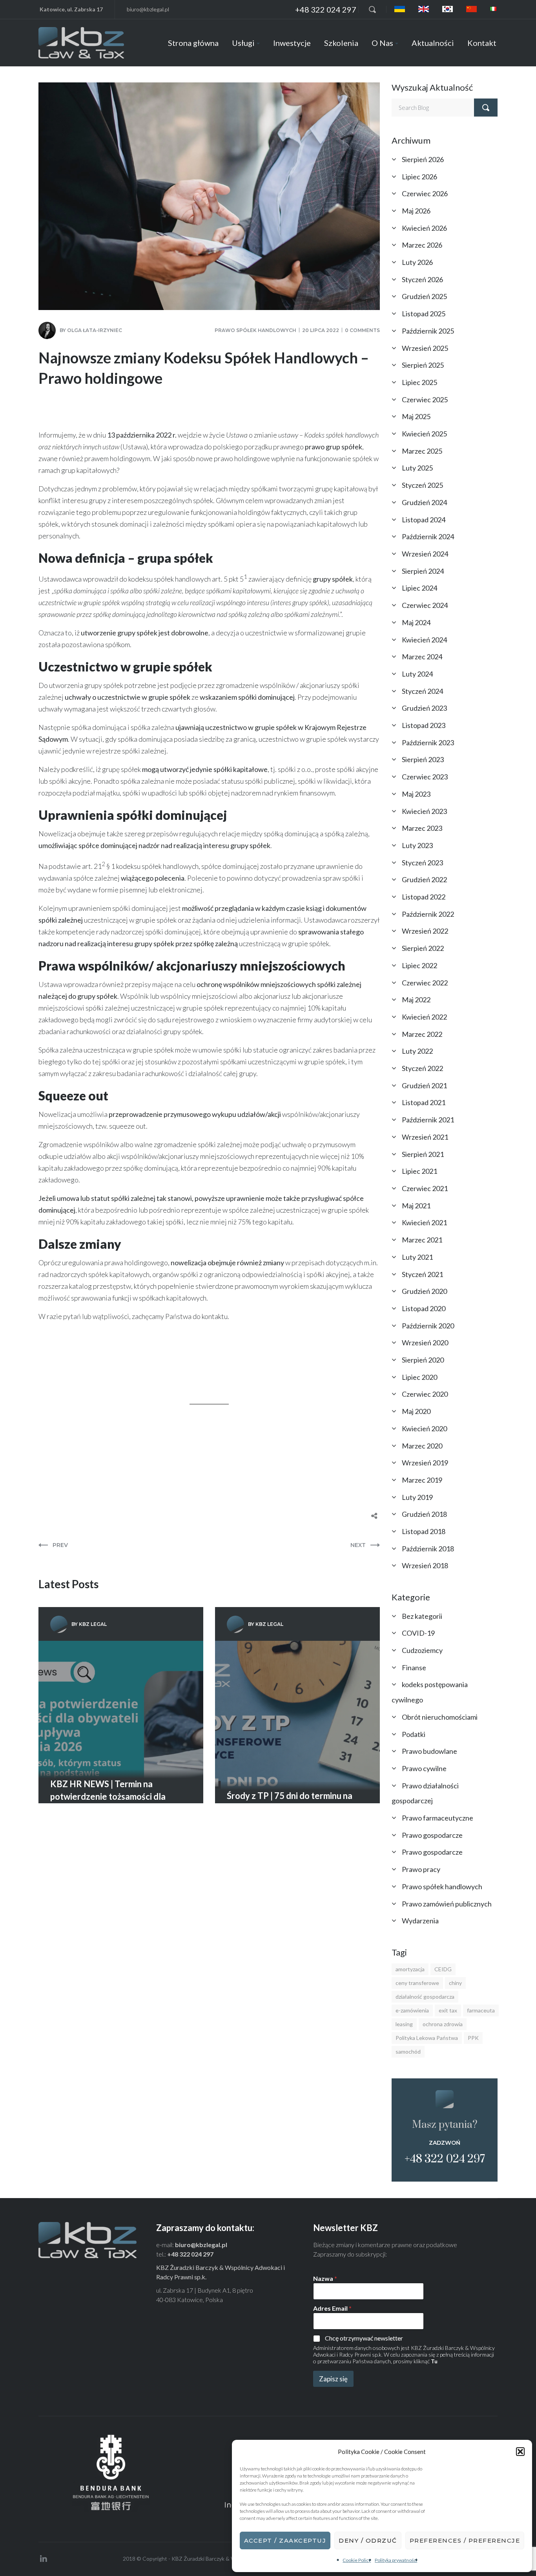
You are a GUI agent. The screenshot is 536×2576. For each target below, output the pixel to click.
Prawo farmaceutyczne (438, 1818)
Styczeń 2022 (422, 1068)
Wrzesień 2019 (425, 1463)
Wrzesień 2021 (425, 1137)
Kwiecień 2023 (424, 811)
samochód (408, 2051)
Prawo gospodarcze (432, 1835)
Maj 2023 (416, 794)
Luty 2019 (417, 1497)
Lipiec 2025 (419, 382)
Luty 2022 (417, 1051)
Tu (434, 2361)
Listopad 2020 (424, 1308)
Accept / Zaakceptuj (285, 2540)
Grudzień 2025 (424, 296)
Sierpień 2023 (423, 759)
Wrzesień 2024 (425, 554)
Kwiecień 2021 (424, 1222)
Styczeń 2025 (422, 485)
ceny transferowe (417, 1983)
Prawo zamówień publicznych (447, 1904)
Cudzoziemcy (422, 1650)
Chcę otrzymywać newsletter (364, 2338)
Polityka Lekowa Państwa (427, 2038)
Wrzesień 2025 (425, 348)
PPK (473, 2038)
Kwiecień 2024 (424, 640)
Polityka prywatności (396, 2560)
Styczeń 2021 (422, 1274)
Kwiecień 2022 (424, 1017)
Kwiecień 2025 (424, 434)
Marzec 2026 (422, 245)
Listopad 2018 (424, 1531)
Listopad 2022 (424, 897)
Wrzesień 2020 (425, 1343)
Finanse (414, 1667)
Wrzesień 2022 (425, 931)
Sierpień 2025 (423, 365)
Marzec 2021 (422, 1240)
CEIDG (443, 1969)
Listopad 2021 (424, 1102)
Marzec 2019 (422, 1480)
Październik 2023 (428, 743)
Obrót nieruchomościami (440, 1717)
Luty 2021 (417, 1257)
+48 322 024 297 (326, 9)
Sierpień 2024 (423, 571)
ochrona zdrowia (443, 2024)
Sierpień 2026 (423, 159)
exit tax (448, 2010)
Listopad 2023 (424, 725)
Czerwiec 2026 (425, 193)
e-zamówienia (412, 2010)
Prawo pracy (421, 1869)
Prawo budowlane (429, 1751)
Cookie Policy (357, 2560)
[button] (520, 2452)
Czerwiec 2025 (425, 400)
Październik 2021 (428, 1120)
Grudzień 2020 (424, 1291)
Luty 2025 (417, 468)
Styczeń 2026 (422, 279)
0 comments (362, 330)
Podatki (414, 1734)
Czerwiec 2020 (425, 1394)
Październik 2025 (428, 331)
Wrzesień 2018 (425, 1565)
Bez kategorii (422, 1616)
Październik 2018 (428, 1549)
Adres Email (332, 2308)
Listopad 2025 (424, 314)
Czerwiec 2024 (425, 605)
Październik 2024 (428, 536)
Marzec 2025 (422, 451)
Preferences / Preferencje (465, 2540)
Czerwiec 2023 (425, 777)
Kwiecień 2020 (424, 1428)
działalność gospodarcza (425, 1997)
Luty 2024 (417, 674)
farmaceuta (481, 2010)
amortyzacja (410, 1969)
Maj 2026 (416, 211)
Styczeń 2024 (422, 691)
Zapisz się (333, 2379)
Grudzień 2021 (424, 1085)
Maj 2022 (416, 1000)
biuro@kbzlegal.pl (148, 9)
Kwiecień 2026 (424, 228)
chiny (455, 1983)
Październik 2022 (428, 914)
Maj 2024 (416, 622)
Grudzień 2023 (424, 708)
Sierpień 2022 (423, 948)
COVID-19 (418, 1633)
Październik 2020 (428, 1326)
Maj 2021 (416, 1206)
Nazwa (325, 2278)
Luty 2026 (417, 262)
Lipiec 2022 (419, 965)
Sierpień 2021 (423, 1154)
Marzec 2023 (422, 828)
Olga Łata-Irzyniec (95, 330)
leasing (404, 2024)
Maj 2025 (416, 416)
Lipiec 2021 (419, 1171)
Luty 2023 (417, 845)
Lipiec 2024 (419, 588)
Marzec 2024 (422, 657)
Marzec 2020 (422, 1446)
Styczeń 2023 (422, 863)
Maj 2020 (416, 1411)
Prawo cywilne (424, 1768)
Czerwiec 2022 (425, 983)
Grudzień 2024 (424, 502)
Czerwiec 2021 (425, 1188)
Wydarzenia (420, 1921)
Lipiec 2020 (419, 1377)
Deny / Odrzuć (368, 2540)
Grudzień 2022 (424, 879)
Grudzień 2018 (424, 1514)
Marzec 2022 (422, 1034)
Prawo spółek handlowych (255, 330)
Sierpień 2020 (423, 1360)
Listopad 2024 (424, 520)
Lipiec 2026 (419, 177)
